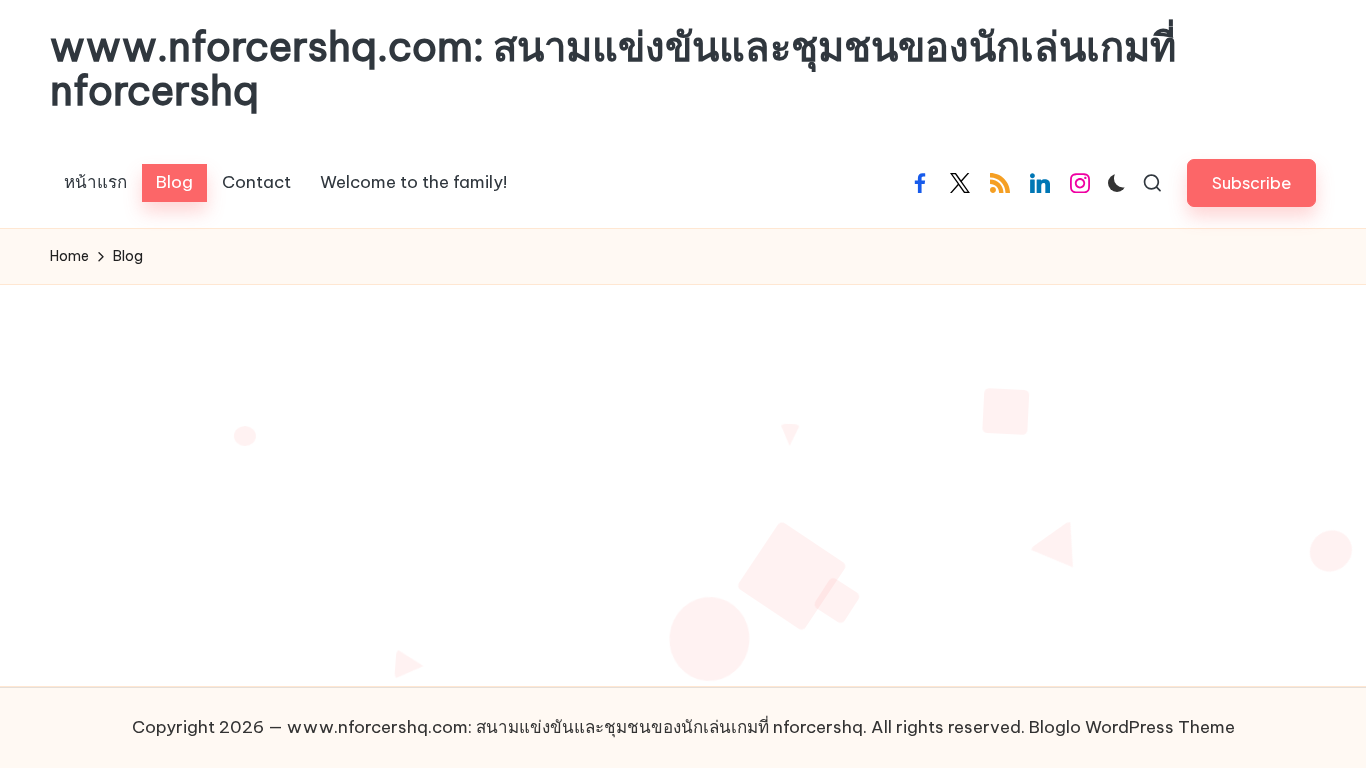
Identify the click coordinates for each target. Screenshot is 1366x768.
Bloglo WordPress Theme (1132, 727)
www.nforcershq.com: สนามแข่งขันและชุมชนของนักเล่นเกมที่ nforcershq (613, 69)
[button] (1251, 182)
